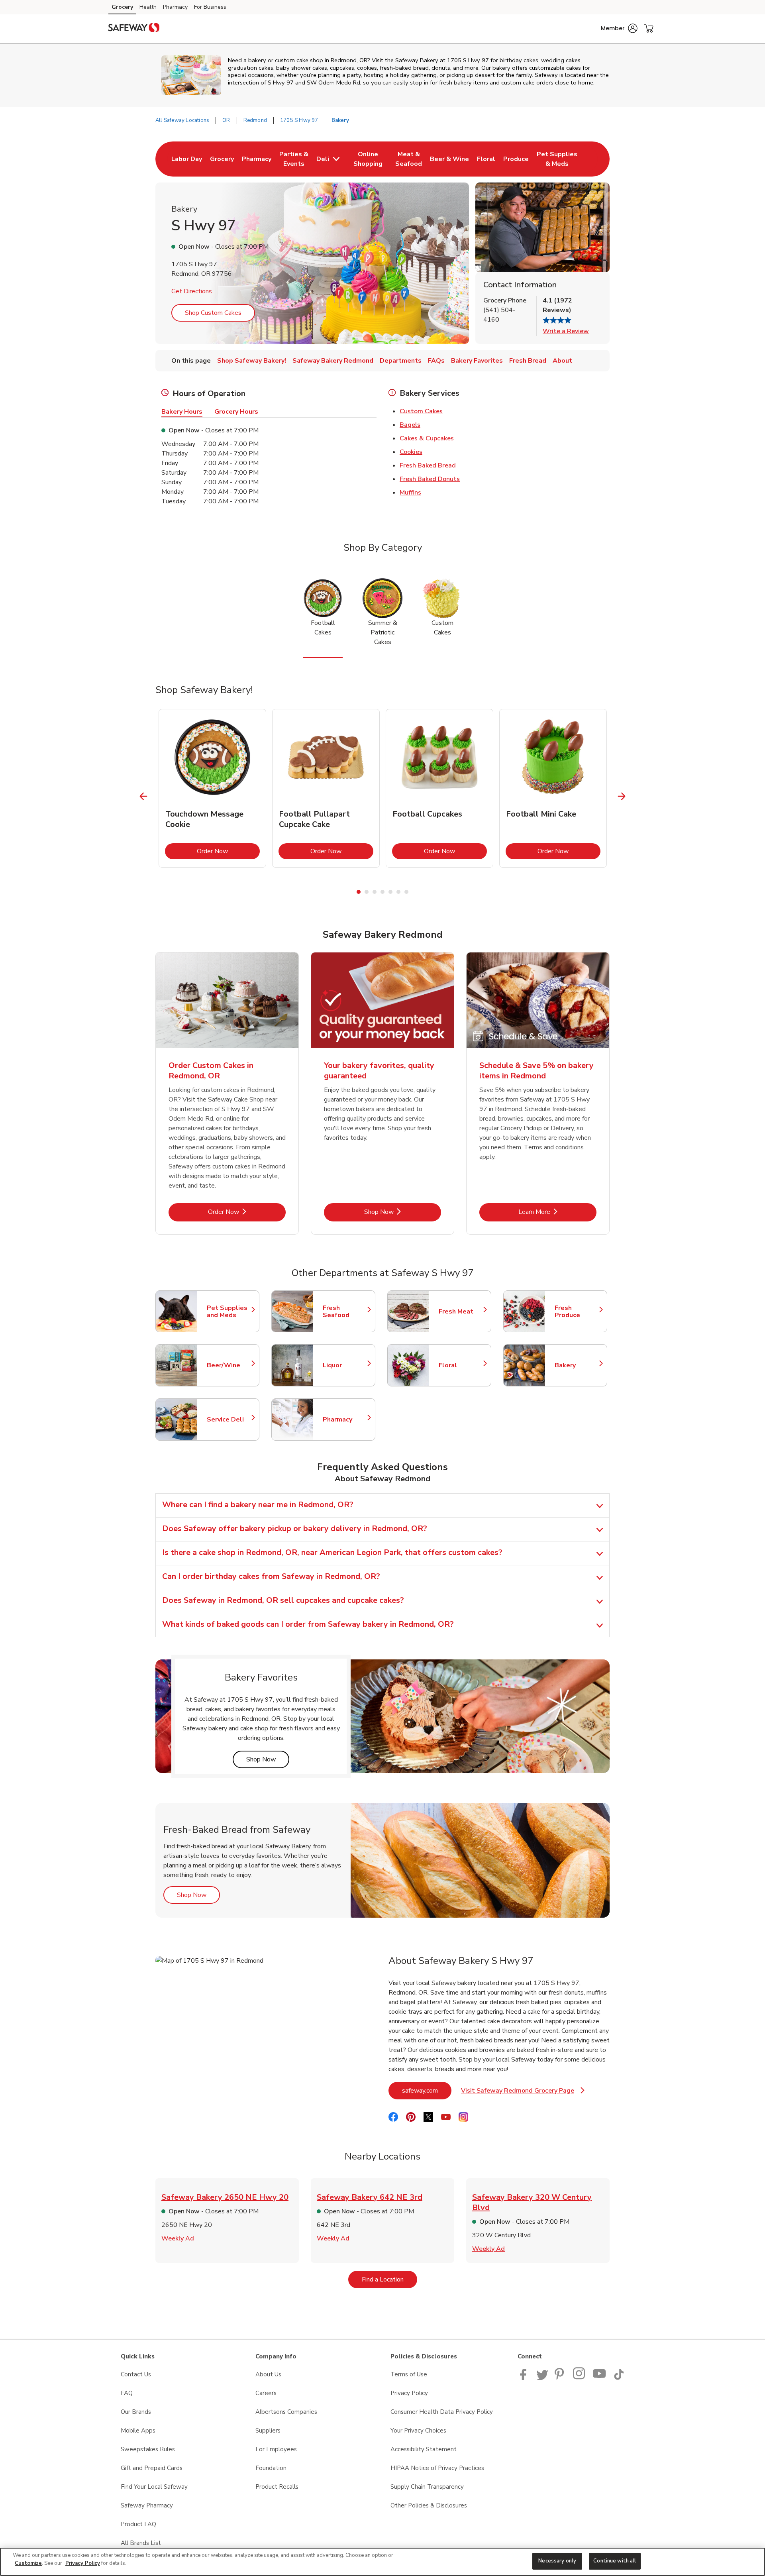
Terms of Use (409, 2374)
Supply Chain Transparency (427, 2487)
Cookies (411, 452)
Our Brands (136, 2412)
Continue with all (615, 2561)
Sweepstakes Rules (148, 2449)
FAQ (127, 2393)
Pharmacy (175, 7)
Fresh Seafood (345, 1312)
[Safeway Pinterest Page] (561, 2378)
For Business (210, 7)
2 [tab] (367, 892)
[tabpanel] (212, 788)
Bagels (410, 425)
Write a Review (566, 331)
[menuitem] (187, 159)
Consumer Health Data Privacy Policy (442, 2412)
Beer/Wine (229, 1365)
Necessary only (557, 2561)
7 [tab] (406, 892)
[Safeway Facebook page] (525, 2378)
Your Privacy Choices (418, 2431)
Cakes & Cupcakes (427, 438)
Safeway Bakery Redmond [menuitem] (333, 361)
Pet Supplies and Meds (229, 1312)
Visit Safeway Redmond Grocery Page (523, 2093)
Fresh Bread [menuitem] (528, 361)
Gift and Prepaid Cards (152, 2468)
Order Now (228, 851)
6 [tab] (398, 892)
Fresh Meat (461, 1312)
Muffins (410, 493)
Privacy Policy (409, 2393)
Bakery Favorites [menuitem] (477, 361)
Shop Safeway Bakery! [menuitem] (252, 361)
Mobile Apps (138, 2431)
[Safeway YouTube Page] (600, 2378)
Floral (461, 1365)
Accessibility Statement (424, 2449)
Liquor (345, 1365)
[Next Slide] (622, 796)
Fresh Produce (577, 1312)
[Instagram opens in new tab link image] (580, 2378)
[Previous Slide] (144, 796)
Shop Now (403, 1212)
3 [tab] (375, 892)
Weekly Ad (178, 2238)
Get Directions (192, 291)
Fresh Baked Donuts (430, 479)
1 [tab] (359, 892)
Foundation (271, 2468)
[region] (382, 2562)
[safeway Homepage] (134, 29)
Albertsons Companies (286, 2412)
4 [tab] (382, 892)
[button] (619, 28)
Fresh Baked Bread (428, 465)
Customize (28, 2563)
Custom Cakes (421, 411)
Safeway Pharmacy (147, 2505)
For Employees (276, 2449)
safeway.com (427, 2090)
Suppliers (268, 2431)
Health (148, 7)
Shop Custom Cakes (213, 313)
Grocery (122, 7)
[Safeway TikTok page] (619, 2378)
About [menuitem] (562, 361)
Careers (266, 2393)
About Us (268, 2374)
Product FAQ (138, 2524)
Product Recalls (277, 2487)
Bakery (577, 1365)
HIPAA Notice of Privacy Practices (437, 2468)
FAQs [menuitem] (436, 361)
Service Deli (229, 1420)
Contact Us (136, 2374)
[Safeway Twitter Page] (542, 2378)
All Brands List (141, 2543)
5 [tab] (390, 892)
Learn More (557, 1212)
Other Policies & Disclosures (429, 2505)
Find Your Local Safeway (154, 2487)
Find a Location (389, 2279)
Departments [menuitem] (401, 361)
